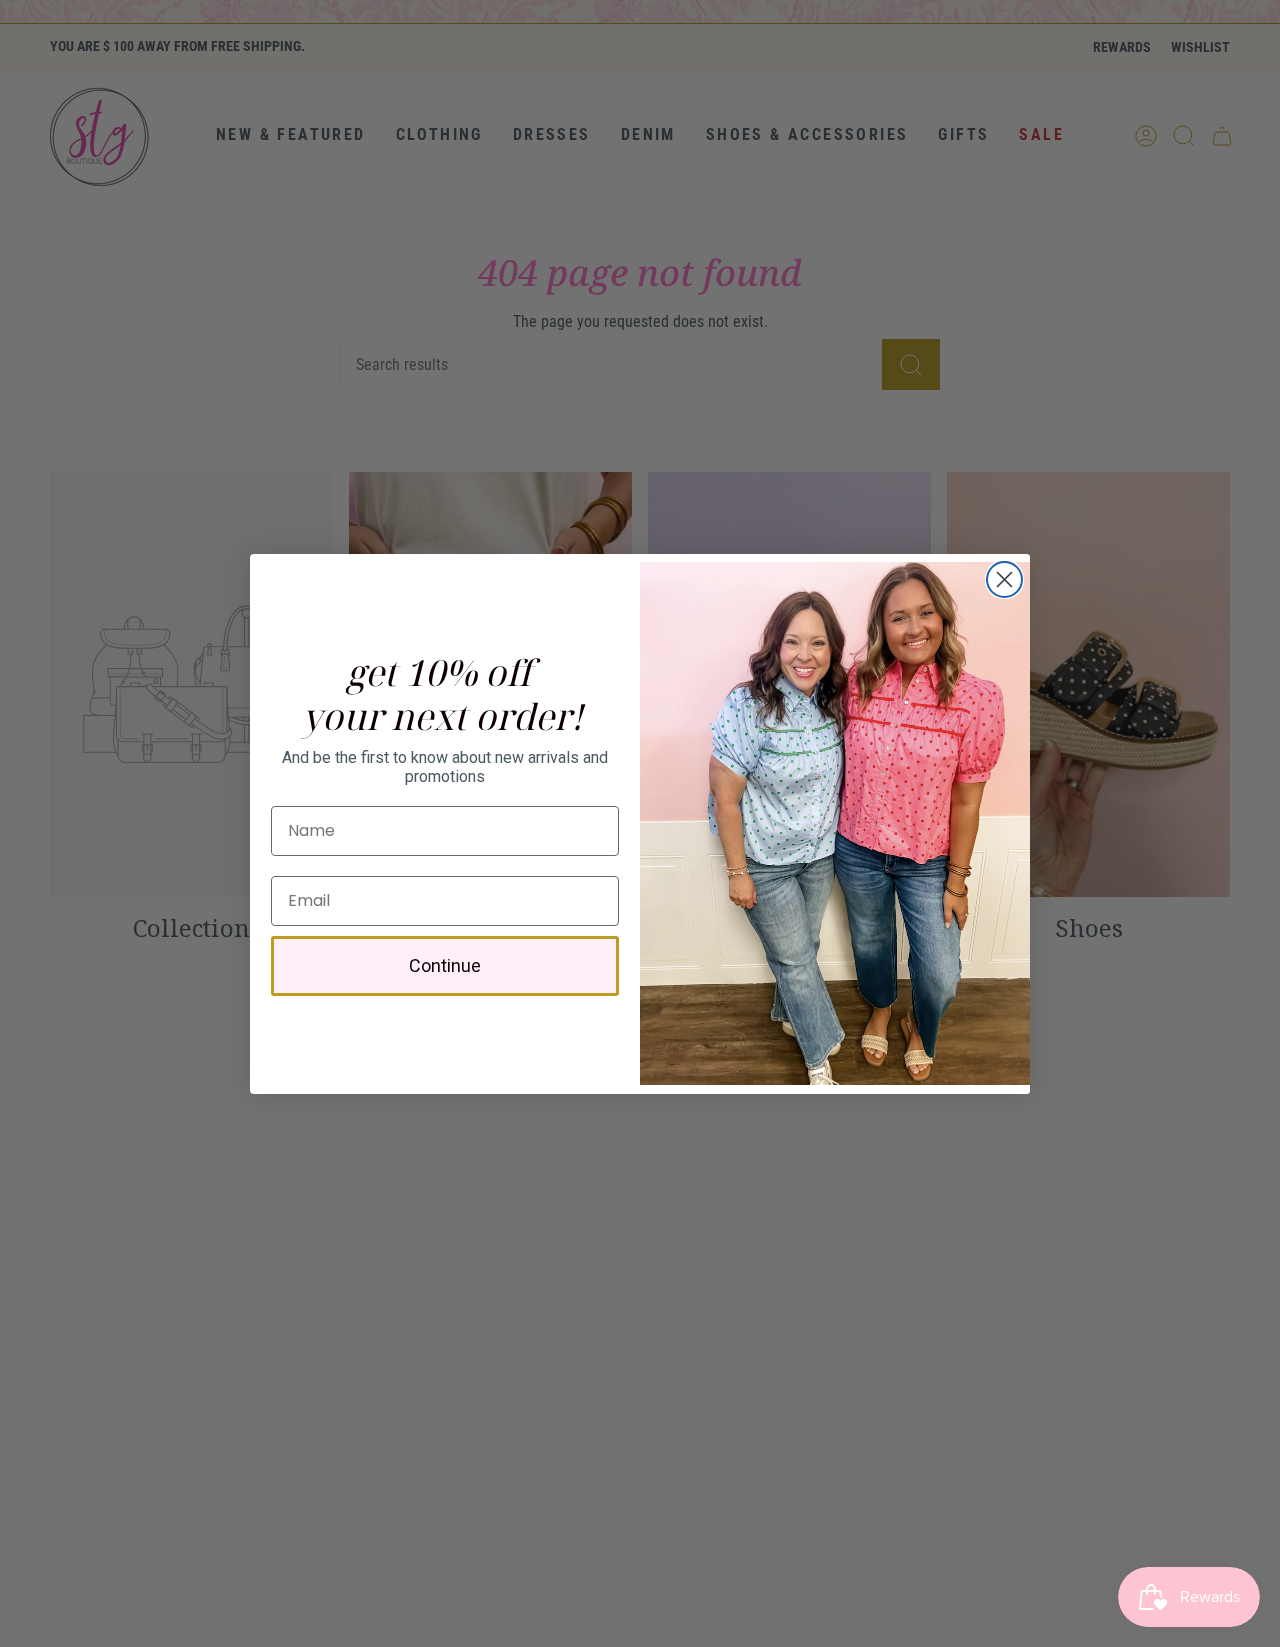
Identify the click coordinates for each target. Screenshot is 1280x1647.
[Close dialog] (1004, 579)
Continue (445, 965)
